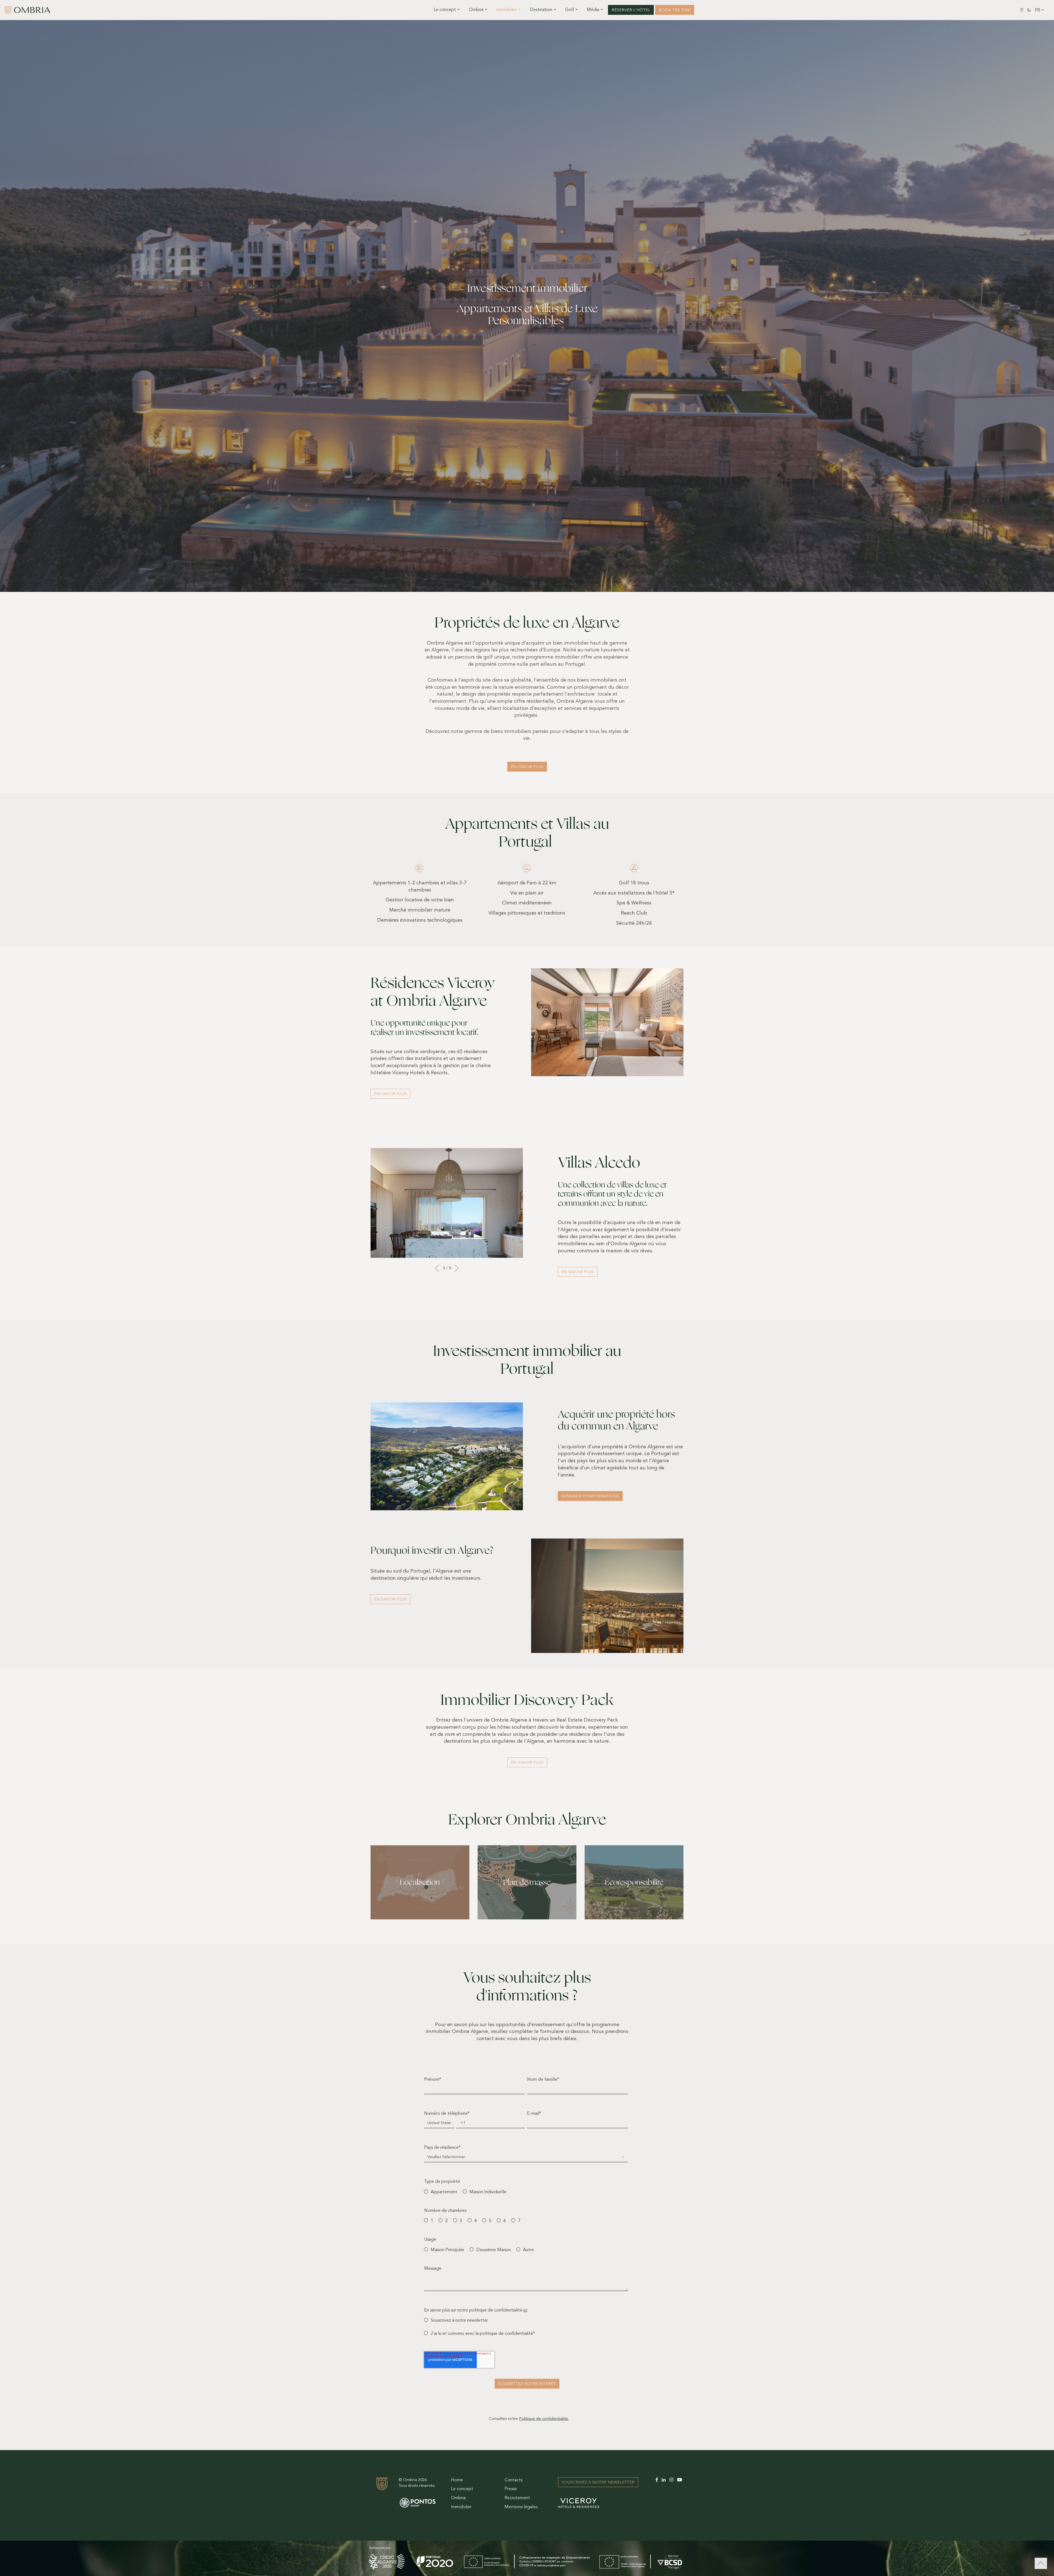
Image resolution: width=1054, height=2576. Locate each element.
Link (420, 1850)
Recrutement (517, 2498)
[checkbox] (526, 2194)
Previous (437, 1268)
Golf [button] (570, 10)
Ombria (458, 2498)
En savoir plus (527, 767)
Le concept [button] (445, 10)
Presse (511, 2489)
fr (1037, 10)
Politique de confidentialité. (544, 2419)
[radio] (444, 2251)
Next (456, 1268)
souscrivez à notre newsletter (598, 2483)
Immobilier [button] (507, 10)
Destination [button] (541, 10)
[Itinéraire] (1022, 10)
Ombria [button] (476, 10)
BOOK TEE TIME (675, 10)
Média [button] (593, 10)
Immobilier (461, 2507)
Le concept (462, 2489)
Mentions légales (521, 2507)
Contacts (513, 2480)
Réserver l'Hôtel (631, 10)
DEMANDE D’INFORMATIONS (590, 1496)
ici (525, 2310)
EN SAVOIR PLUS (390, 1094)
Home (457, 2480)
